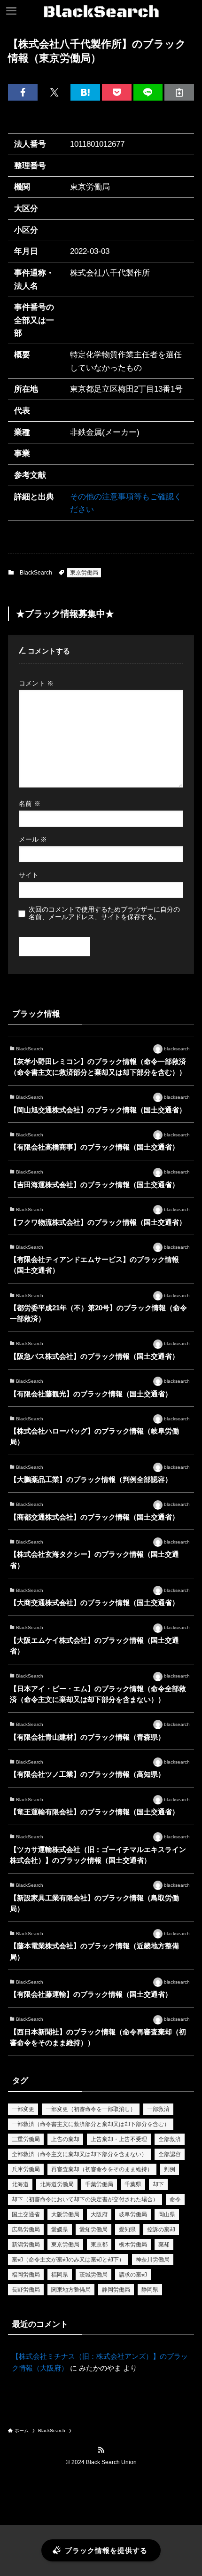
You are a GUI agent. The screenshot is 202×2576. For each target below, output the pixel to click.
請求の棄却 (133, 2275)
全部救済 (170, 2139)
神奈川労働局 (153, 2260)
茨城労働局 (93, 2275)
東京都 (99, 2245)
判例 (170, 2169)
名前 (30, 804)
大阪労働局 (65, 2214)
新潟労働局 (26, 2245)
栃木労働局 (133, 2245)
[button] (23, 92)
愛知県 (127, 2229)
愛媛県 (60, 2229)
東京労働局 (84, 573)
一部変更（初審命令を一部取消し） (91, 2109)
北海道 (20, 2184)
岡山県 (167, 2214)
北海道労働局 (57, 2184)
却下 (158, 2184)
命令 (175, 2199)
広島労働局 (26, 2229)
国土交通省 (26, 2214)
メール (33, 839)
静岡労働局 (116, 2290)
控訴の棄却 (161, 2229)
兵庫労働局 (26, 2169)
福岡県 (60, 2275)
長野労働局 (26, 2290)
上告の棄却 (65, 2139)
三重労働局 (26, 2139)
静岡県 (150, 2290)
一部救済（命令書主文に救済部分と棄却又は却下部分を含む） (91, 2124)
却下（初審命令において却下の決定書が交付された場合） (85, 2199)
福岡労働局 (26, 2275)
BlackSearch (36, 573)
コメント (36, 683)
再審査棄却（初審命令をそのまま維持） (102, 2169)
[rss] (101, 2450)
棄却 (164, 2245)
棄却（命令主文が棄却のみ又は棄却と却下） (68, 2260)
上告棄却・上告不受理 (119, 2139)
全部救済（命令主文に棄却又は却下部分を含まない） (79, 2154)
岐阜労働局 (133, 2214)
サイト (29, 875)
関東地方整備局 (71, 2290)
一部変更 (23, 2109)
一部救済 (158, 2109)
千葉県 (133, 2184)
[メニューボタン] (11, 11)
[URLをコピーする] (179, 92)
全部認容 (170, 2154)
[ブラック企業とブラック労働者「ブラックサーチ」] (101, 11)
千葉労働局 (99, 2184)
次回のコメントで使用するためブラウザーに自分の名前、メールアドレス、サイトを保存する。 (104, 913)
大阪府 (99, 2214)
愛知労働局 (93, 2229)
